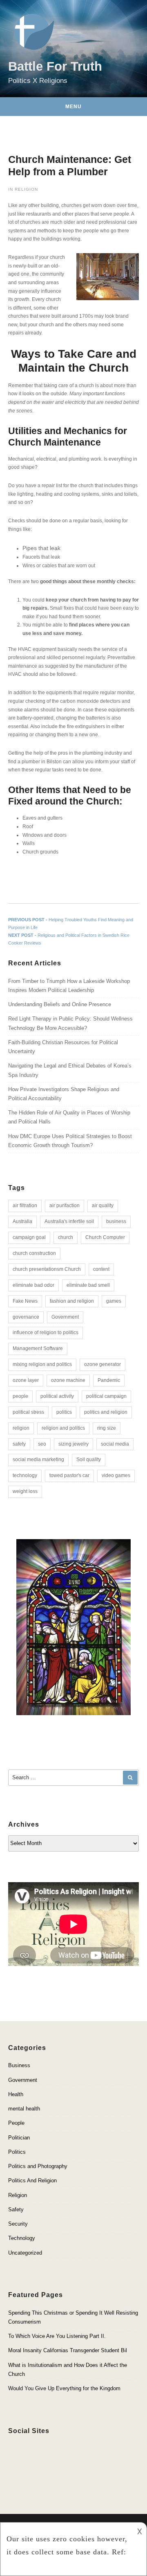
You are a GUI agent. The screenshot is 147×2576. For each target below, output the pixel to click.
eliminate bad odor (33, 1285)
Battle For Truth (55, 66)
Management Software (38, 1348)
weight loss (25, 1491)
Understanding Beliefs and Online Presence (60, 1004)
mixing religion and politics (42, 1364)
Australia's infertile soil (69, 1221)
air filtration (25, 1206)
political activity (57, 1396)
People (16, 2123)
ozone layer (26, 1380)
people (20, 1396)
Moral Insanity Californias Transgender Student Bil (68, 2350)
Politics (17, 2152)
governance (26, 1317)
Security (18, 2224)
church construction (34, 1253)
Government (65, 1317)
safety (19, 1444)
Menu (73, 107)
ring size (107, 1428)
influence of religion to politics (46, 1333)
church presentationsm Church (47, 1269)
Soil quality (89, 1460)
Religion (26, 189)
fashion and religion (72, 1301)
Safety (16, 2209)
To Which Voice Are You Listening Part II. (57, 2336)
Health (16, 2094)
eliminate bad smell (88, 1285)
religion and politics (63, 1428)
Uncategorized (25, 2253)
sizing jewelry (73, 1444)
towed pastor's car (69, 1475)
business (116, 1221)
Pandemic (109, 1380)
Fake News (25, 1301)
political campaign (106, 1396)
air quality (103, 1206)
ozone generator (102, 1364)
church (66, 1237)
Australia (22, 1221)
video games (116, 1475)
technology (25, 1475)
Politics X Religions (38, 80)
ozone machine (68, 1380)
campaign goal (29, 1237)
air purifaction (65, 1206)
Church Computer (105, 1237)
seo (42, 1444)
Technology (22, 2238)
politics (64, 1412)
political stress (28, 1412)
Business (19, 2065)
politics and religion (106, 1412)
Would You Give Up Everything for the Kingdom (64, 2388)
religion (21, 1428)
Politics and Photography (38, 2166)
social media (115, 1444)
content (101, 1269)
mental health (24, 2109)
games (114, 1301)
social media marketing (38, 1460)
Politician (19, 2138)
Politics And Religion (32, 2180)
